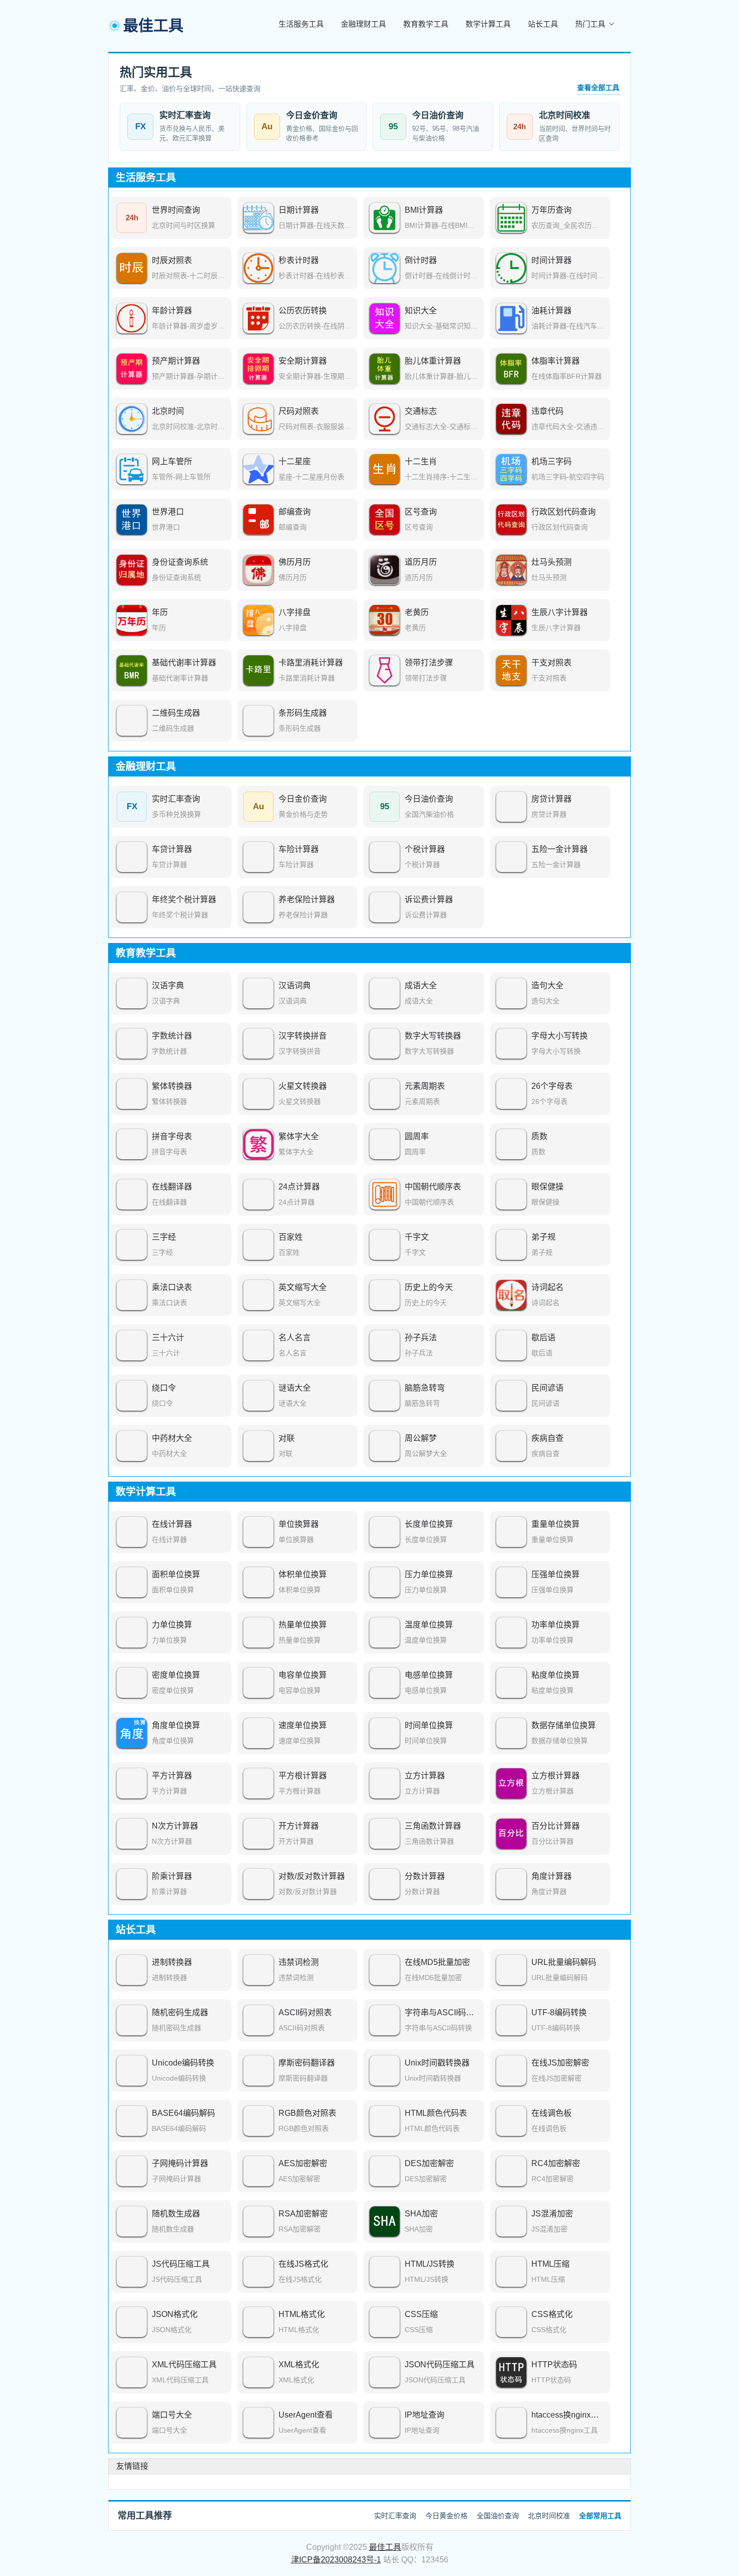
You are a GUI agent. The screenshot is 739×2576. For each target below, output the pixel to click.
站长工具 (543, 24)
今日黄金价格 (446, 2516)
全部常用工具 (600, 2516)
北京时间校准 (549, 2516)
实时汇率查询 (395, 2516)
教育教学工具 (426, 24)
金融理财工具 (363, 24)
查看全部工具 (598, 88)
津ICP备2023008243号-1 (336, 2560)
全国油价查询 (498, 2516)
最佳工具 (385, 2547)
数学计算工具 (488, 24)
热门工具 (590, 24)
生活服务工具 (301, 24)
